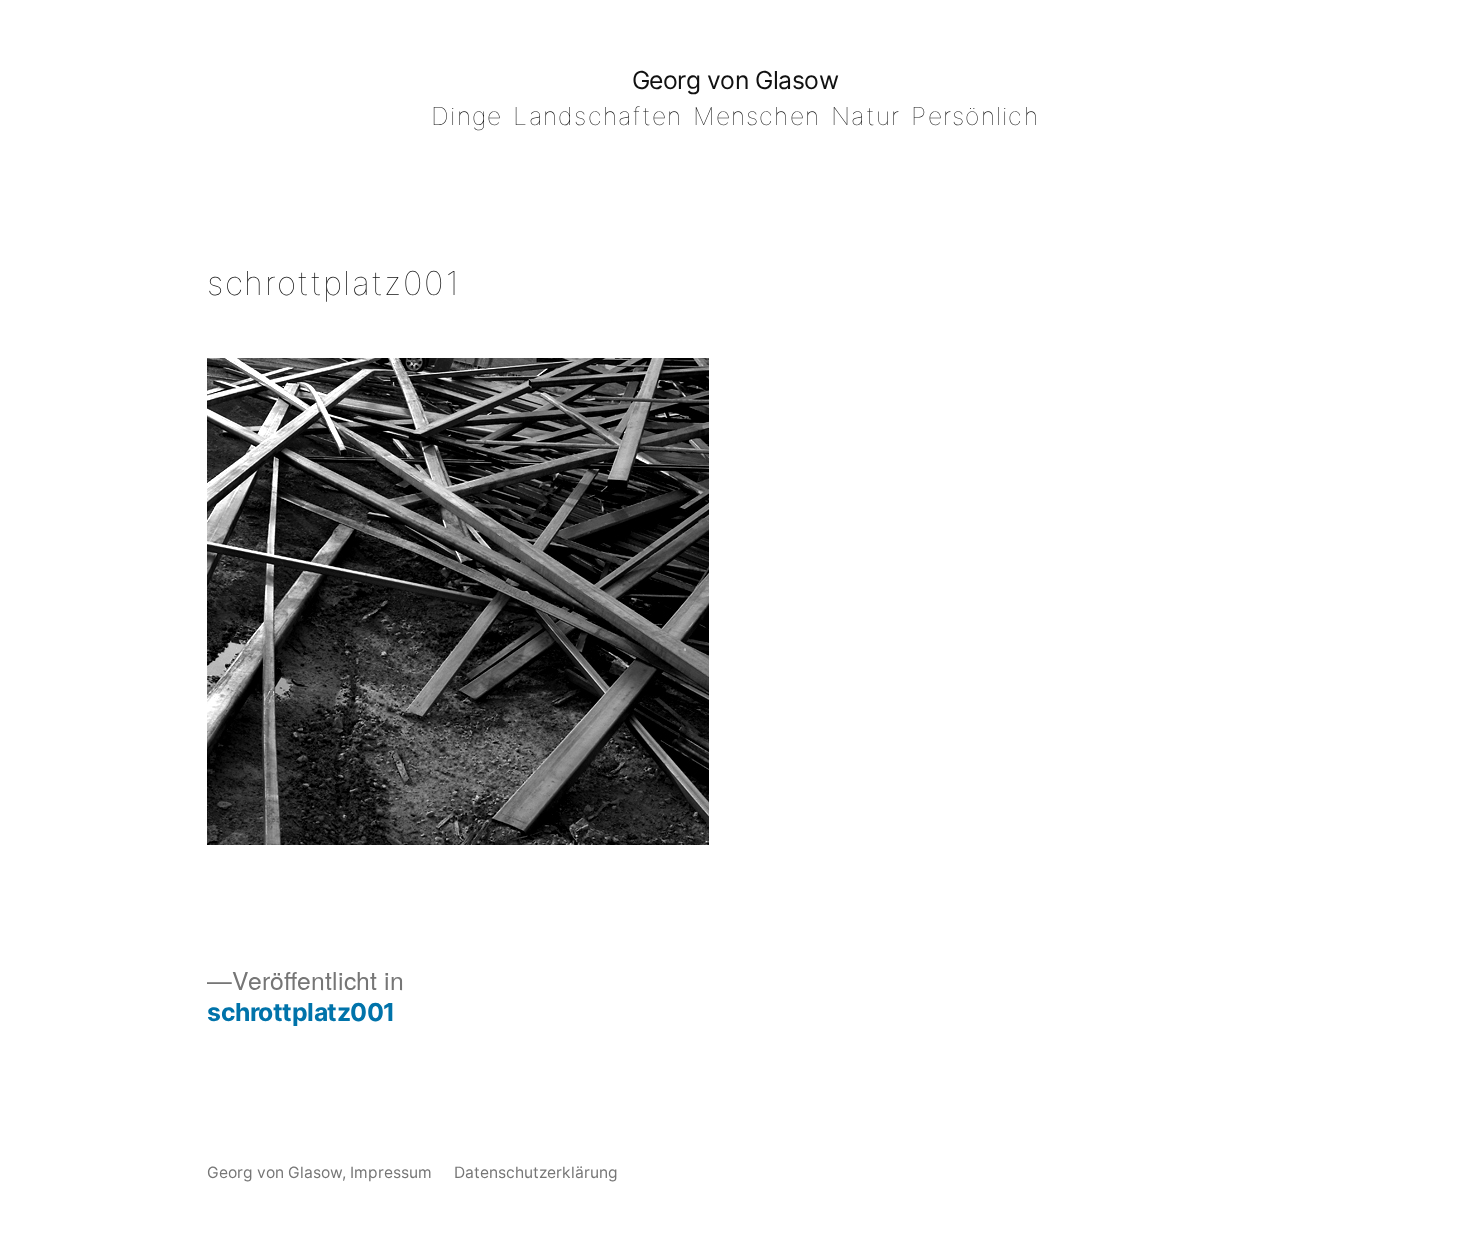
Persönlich (974, 116)
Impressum (391, 1172)
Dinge (466, 116)
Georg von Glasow (735, 80)
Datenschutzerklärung (536, 1172)
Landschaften (597, 116)
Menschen (756, 116)
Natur (865, 116)
